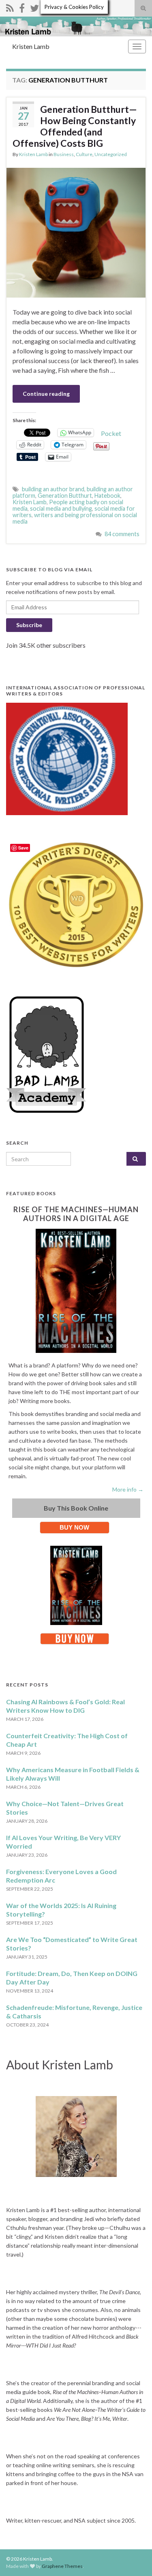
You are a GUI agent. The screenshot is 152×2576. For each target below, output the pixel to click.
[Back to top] (134, 2558)
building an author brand (53, 489)
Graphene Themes (62, 2566)
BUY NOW (74, 1527)
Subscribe (29, 625)
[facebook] (22, 7)
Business (64, 154)
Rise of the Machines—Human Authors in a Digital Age (76, 1214)
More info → (128, 1489)
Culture (84, 154)
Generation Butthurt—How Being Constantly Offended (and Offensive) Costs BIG (75, 126)
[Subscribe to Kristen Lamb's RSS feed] (10, 7)
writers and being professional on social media (75, 518)
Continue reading (46, 394)
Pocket (111, 433)
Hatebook (107, 496)
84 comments (122, 534)
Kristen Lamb (31, 46)
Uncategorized (111, 154)
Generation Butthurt (65, 496)
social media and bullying (61, 508)
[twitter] (34, 7)
